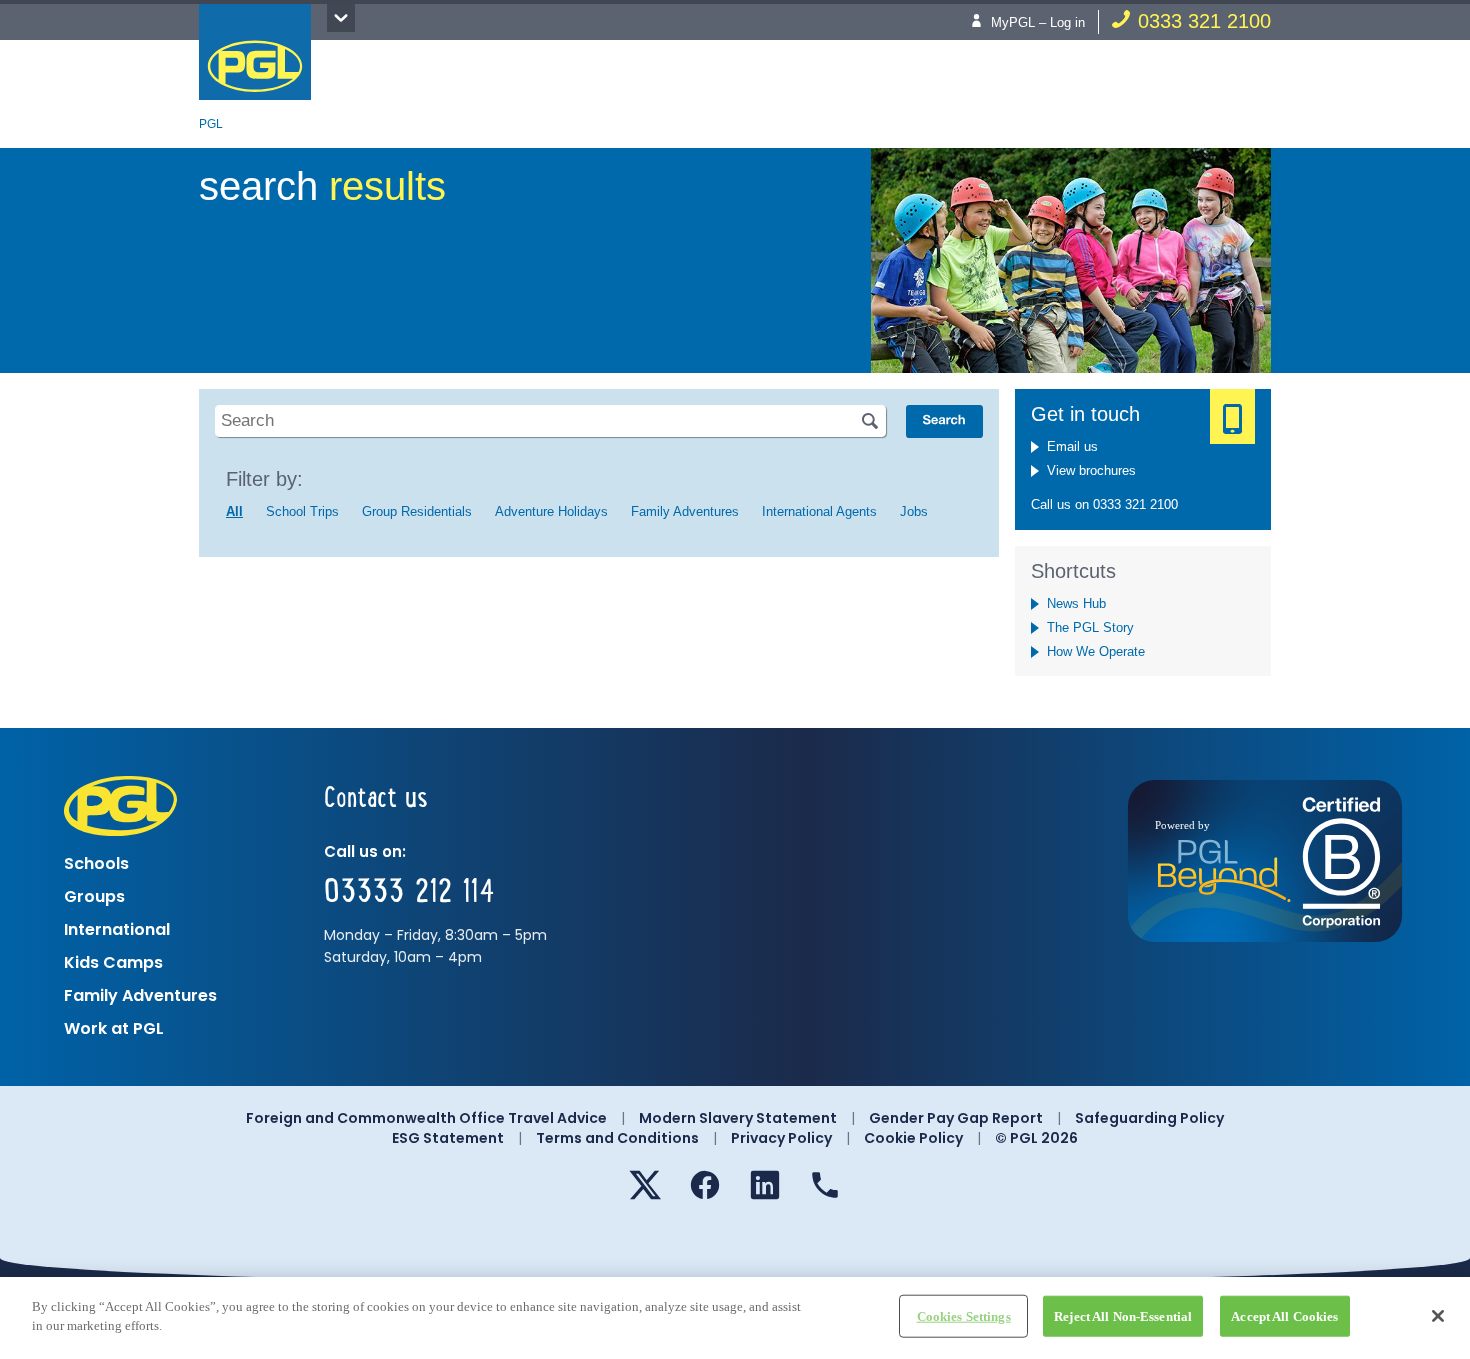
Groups (94, 896)
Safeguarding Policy (1149, 1118)
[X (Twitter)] (645, 1185)
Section (341, 18)
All (234, 511)
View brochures (1091, 470)
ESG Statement (448, 1138)
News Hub (1076, 603)
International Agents (819, 511)
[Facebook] (705, 1185)
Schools (96, 863)
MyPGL (1013, 22)
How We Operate (1096, 651)
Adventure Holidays (551, 511)
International (117, 929)
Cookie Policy (913, 1138)
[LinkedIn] (765, 1185)
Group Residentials (417, 511)
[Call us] (825, 1185)
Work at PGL (114, 1028)
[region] (735, 1318)
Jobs (914, 511)
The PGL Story (1090, 627)
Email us (1072, 446)
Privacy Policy (781, 1138)
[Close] (1438, 1316)
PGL (255, 52)
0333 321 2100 (1204, 21)
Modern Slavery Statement (738, 1118)
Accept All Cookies (1284, 1316)
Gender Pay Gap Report (956, 1118)
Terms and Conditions (617, 1138)
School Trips (302, 511)
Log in (1067, 22)
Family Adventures (685, 511)
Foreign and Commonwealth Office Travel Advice (426, 1118)
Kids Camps (113, 962)
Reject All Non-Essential (1123, 1316)
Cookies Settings (964, 1316)
